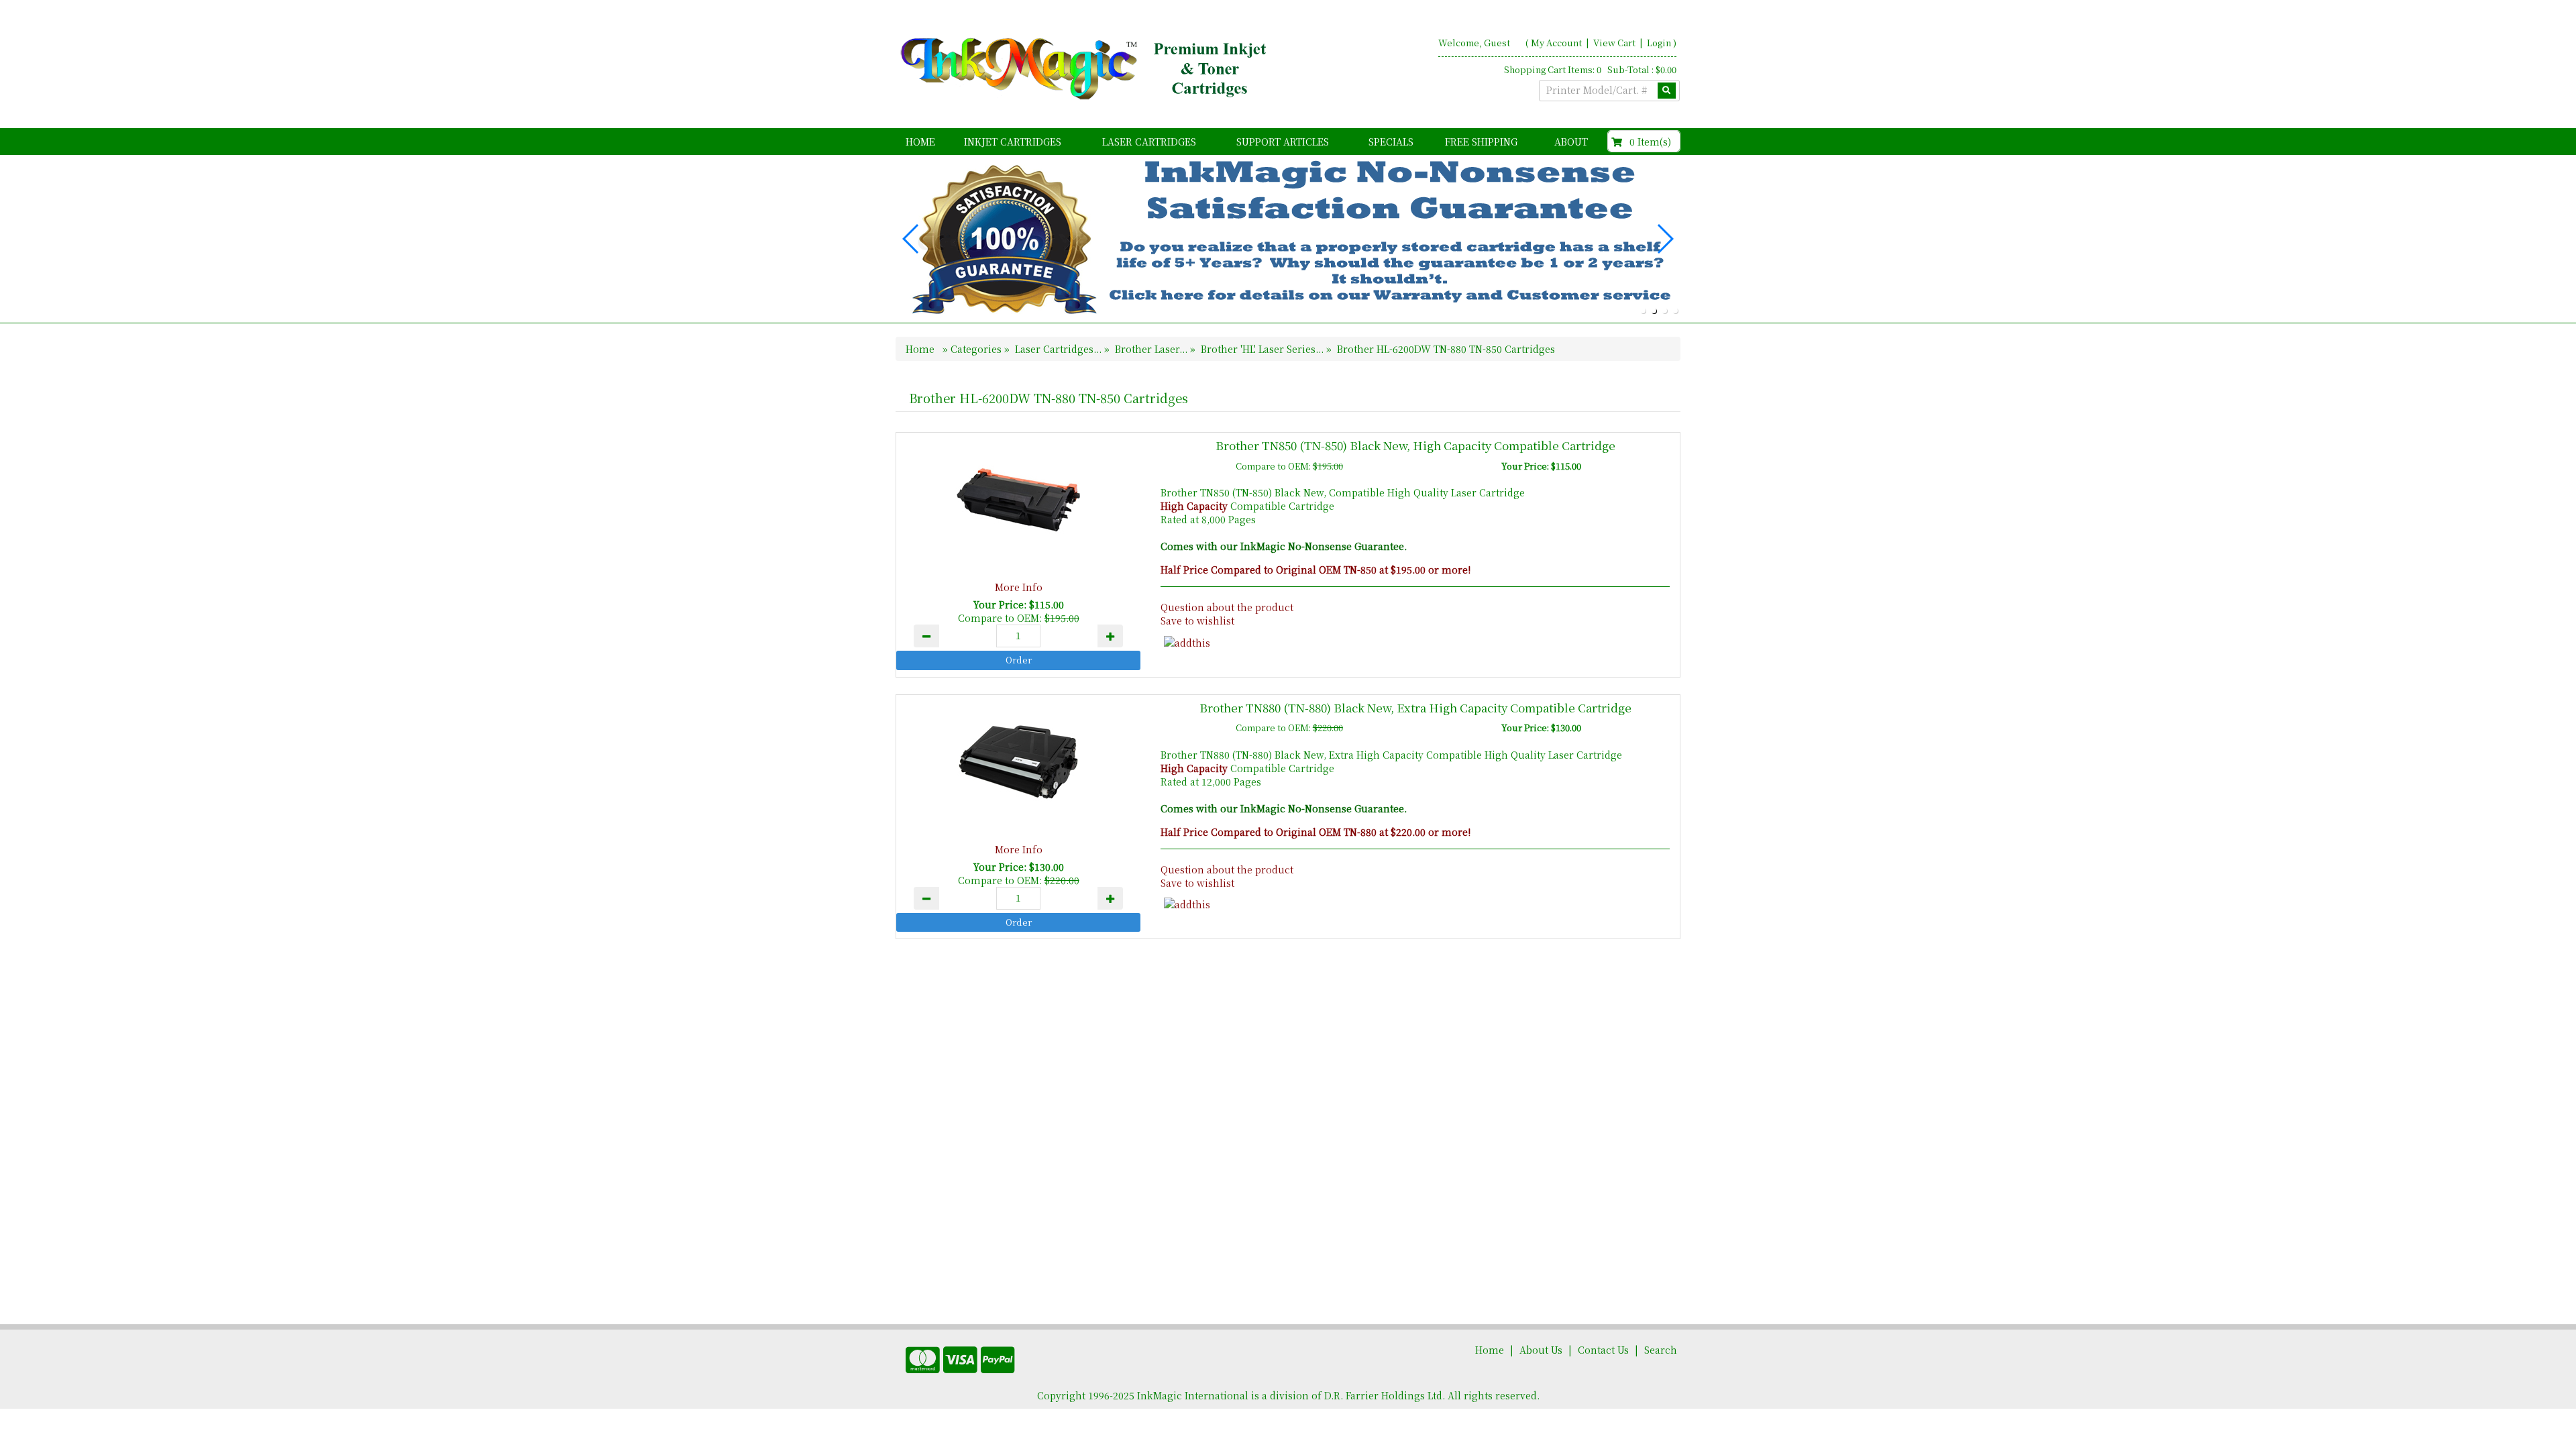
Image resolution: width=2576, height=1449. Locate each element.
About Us (1541, 1350)
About (1571, 142)
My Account (1556, 43)
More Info (1019, 587)
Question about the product (1227, 607)
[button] (1643, 311)
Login (1659, 43)
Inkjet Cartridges (1013, 142)
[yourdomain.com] (1086, 69)
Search (1661, 1350)
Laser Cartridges (1149, 142)
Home (920, 142)
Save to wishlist (1197, 621)
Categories (977, 349)
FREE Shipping (1481, 142)
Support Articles (1283, 142)
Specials (1391, 142)
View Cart (1615, 43)
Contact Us (1603, 1350)
